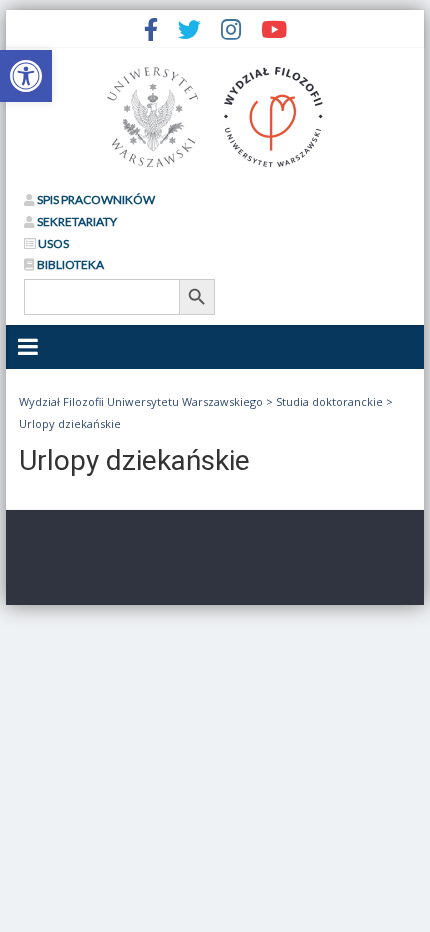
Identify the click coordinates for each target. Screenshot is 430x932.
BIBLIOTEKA (69, 264)
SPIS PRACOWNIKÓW (95, 199)
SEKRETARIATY (76, 221)
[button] (26, 76)
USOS (52, 243)
